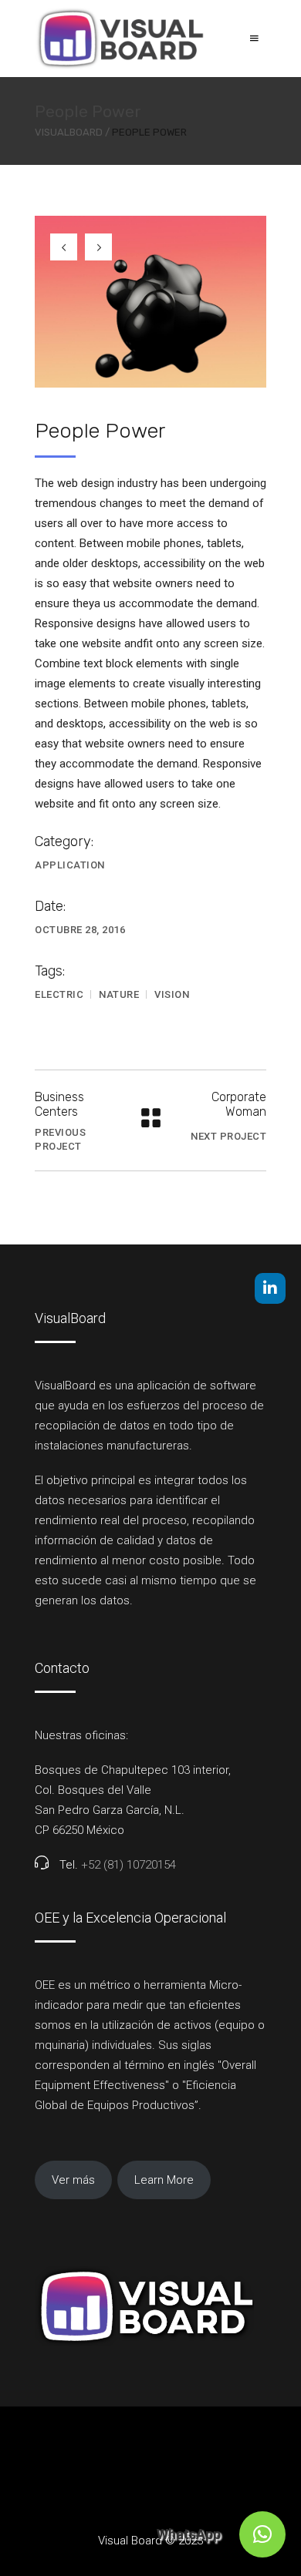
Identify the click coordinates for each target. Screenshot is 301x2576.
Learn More (164, 2180)
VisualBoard (69, 132)
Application (70, 865)
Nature (119, 994)
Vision (172, 994)
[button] (262, 2534)
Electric (59, 994)
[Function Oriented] (150, 302)
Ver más (73, 2180)
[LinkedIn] (270, 1288)
